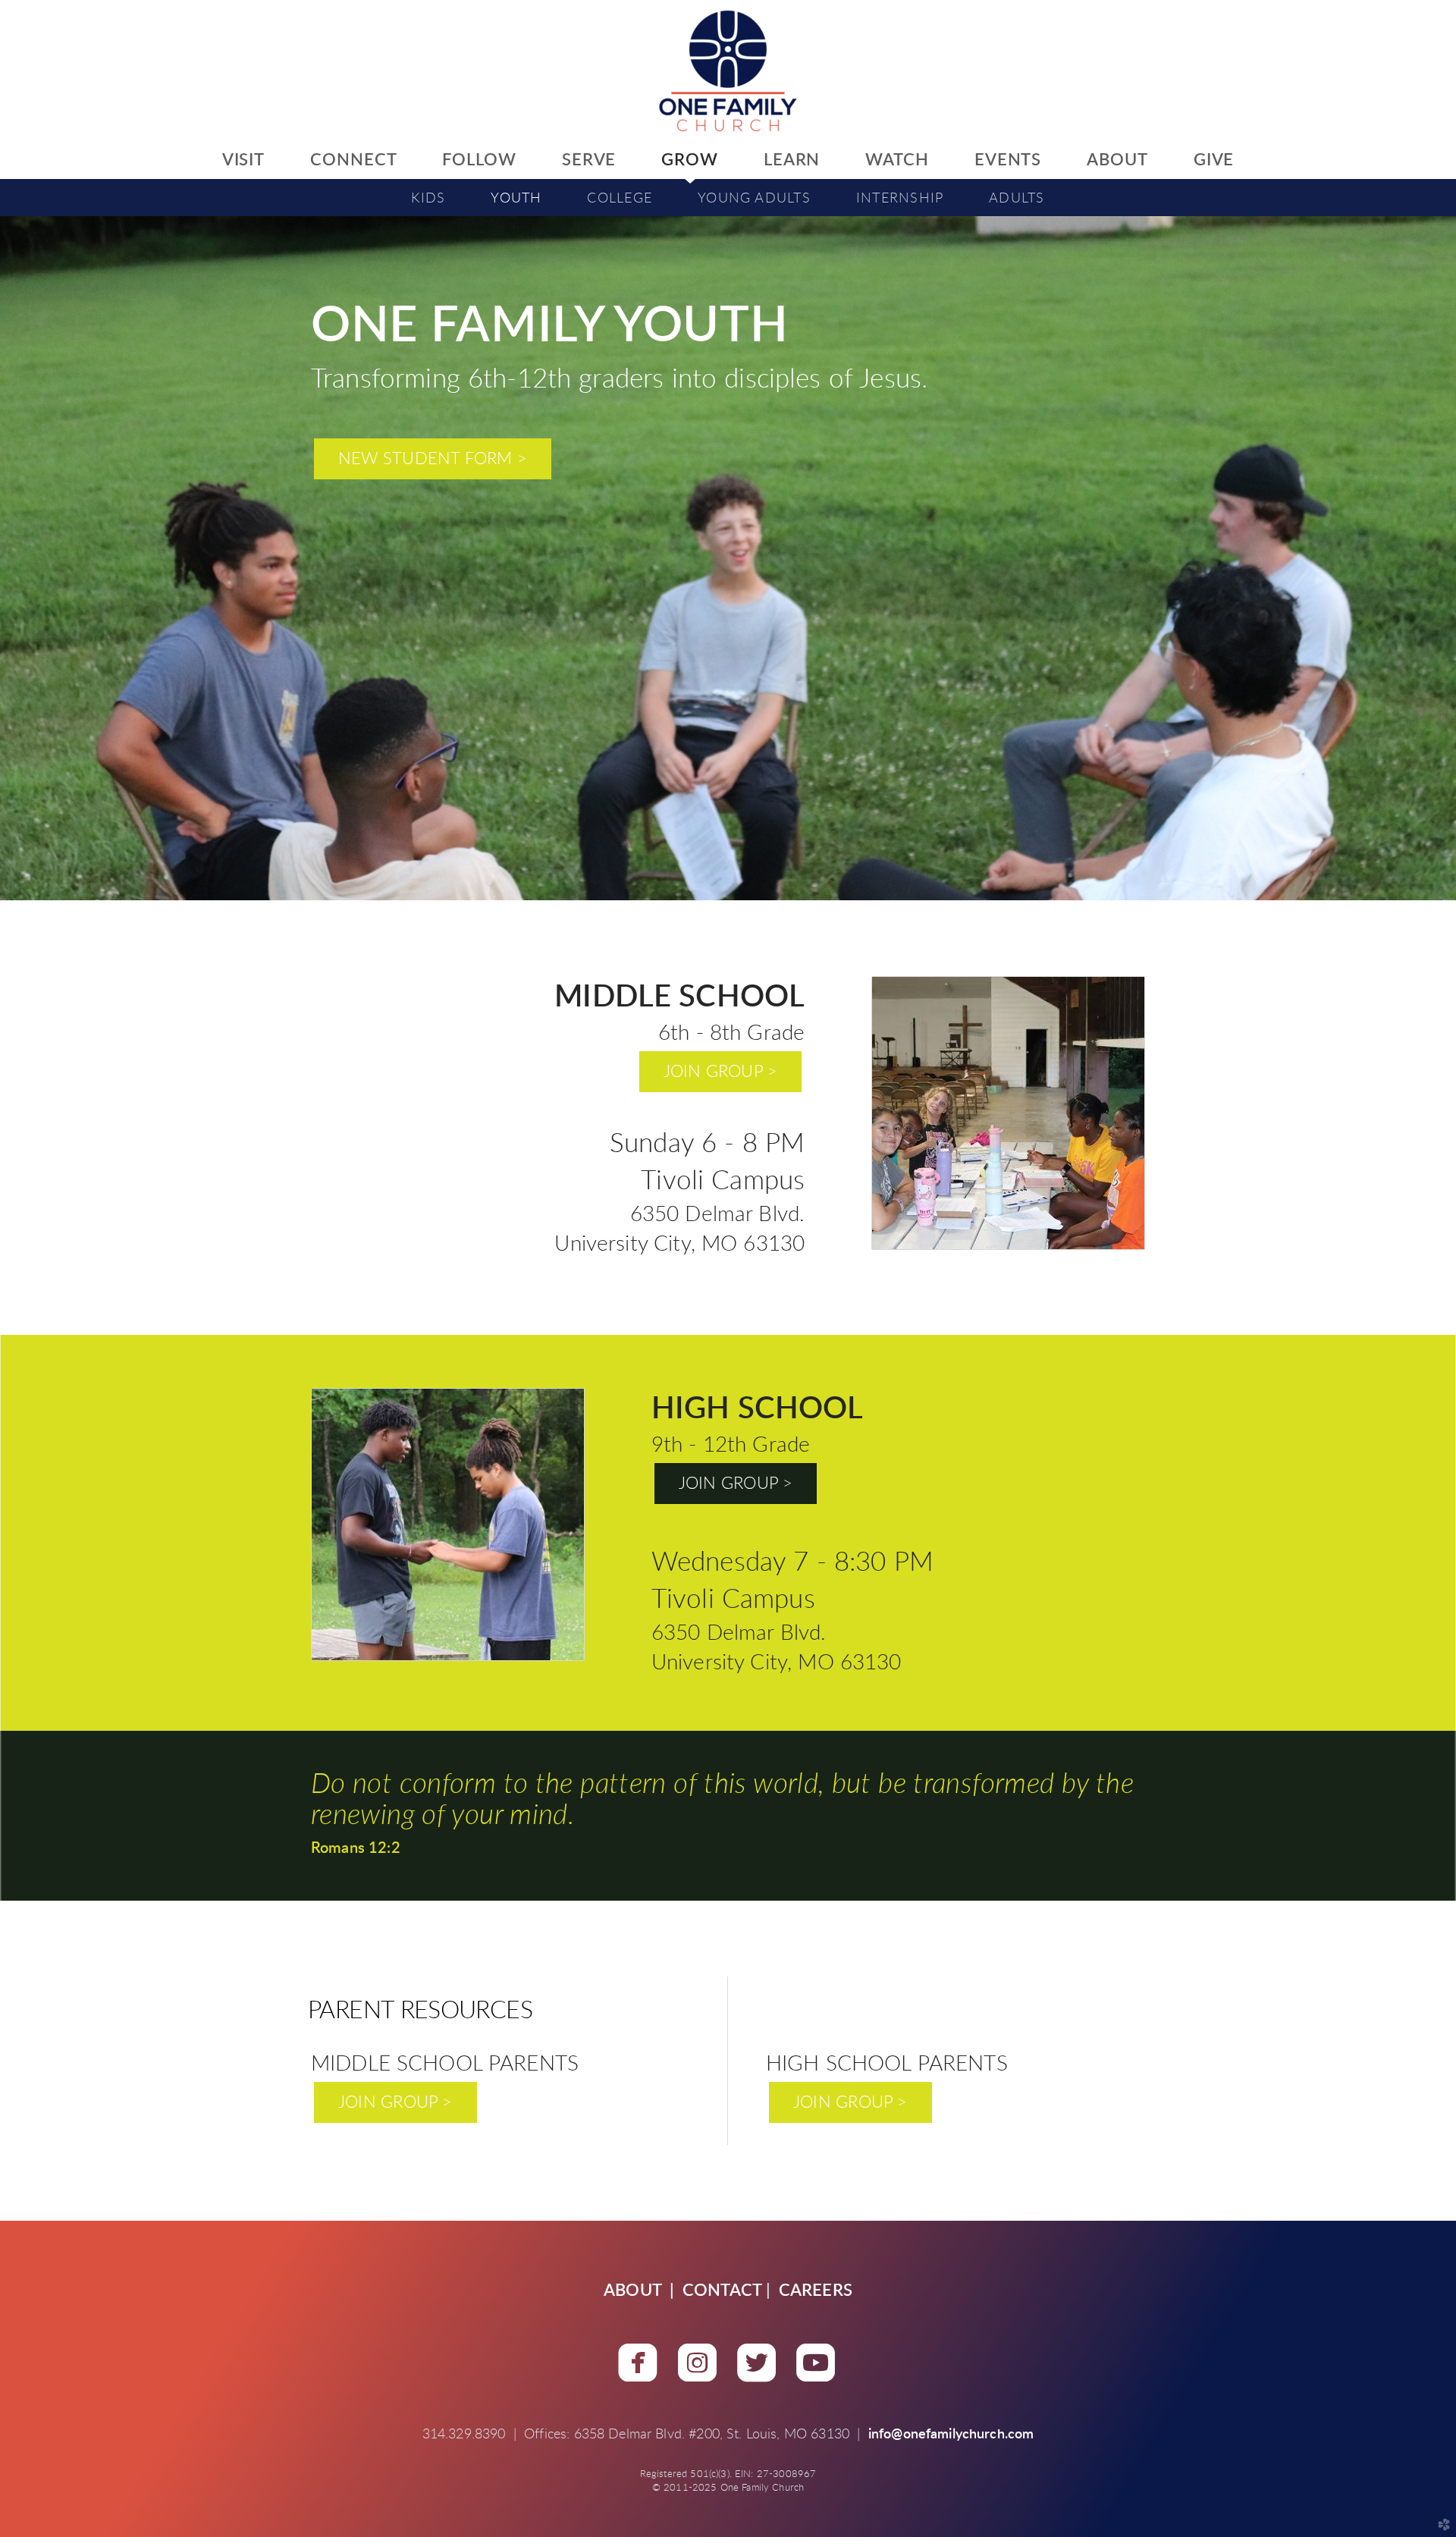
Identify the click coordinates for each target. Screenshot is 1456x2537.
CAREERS (816, 2291)
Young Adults (754, 198)
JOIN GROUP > (721, 1072)
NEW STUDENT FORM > (433, 459)
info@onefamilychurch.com (951, 2435)
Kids (428, 198)
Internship (900, 198)
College (620, 198)
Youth (516, 198)
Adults (1017, 198)
